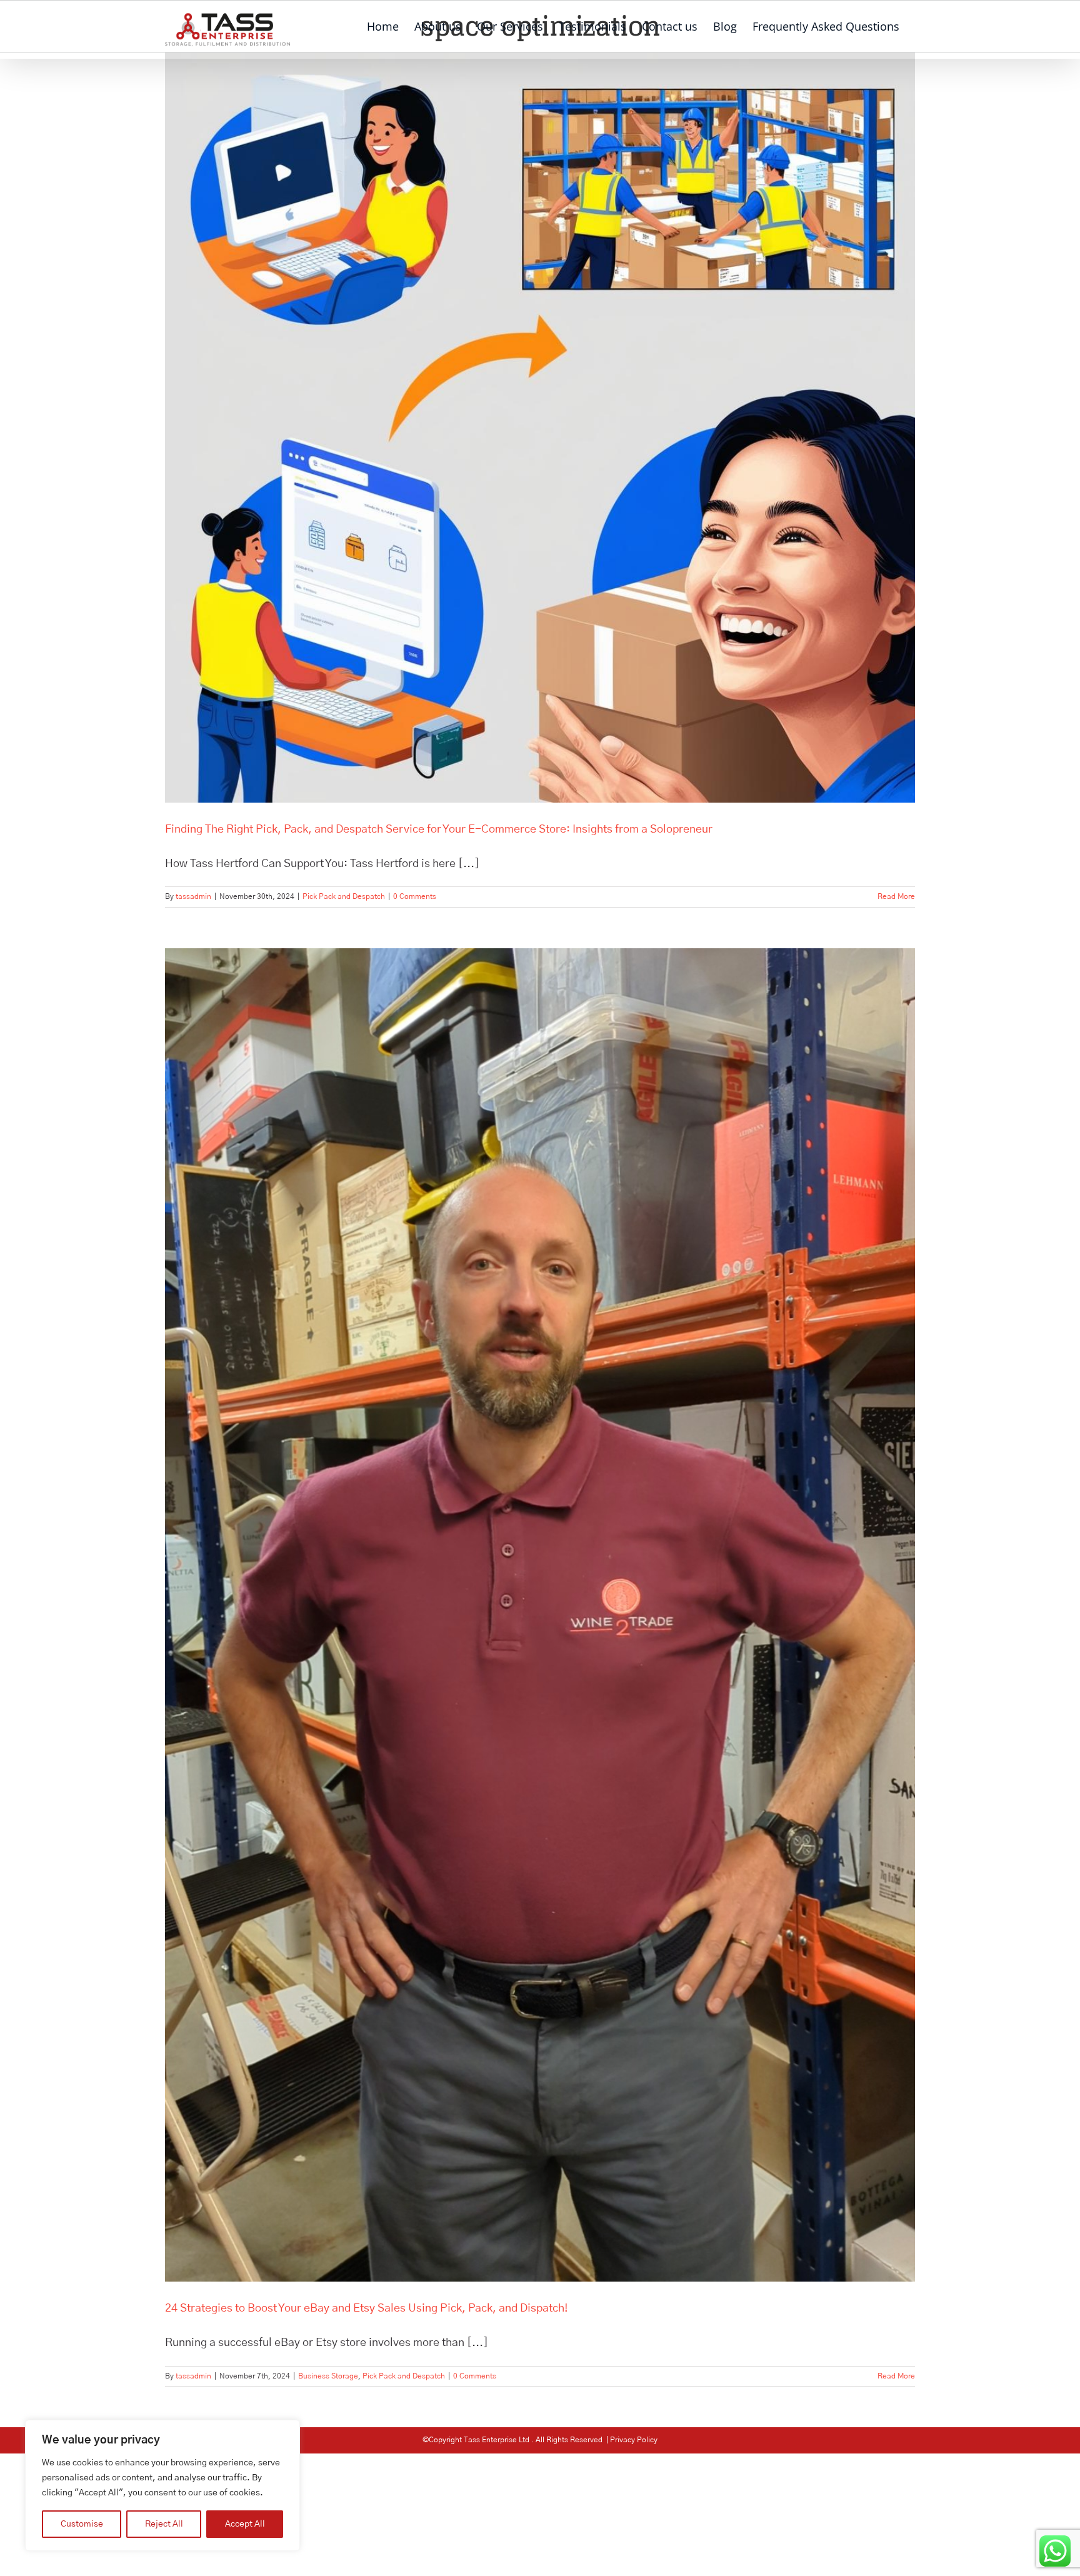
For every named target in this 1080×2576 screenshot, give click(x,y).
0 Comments (415, 896)
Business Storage (328, 2376)
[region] (162, 2485)
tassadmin (193, 896)
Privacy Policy (634, 2440)
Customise (82, 2524)
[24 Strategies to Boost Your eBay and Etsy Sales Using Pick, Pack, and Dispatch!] (540, 1615)
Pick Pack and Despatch (344, 896)
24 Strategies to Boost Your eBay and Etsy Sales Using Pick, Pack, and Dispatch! (367, 2308)
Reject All (164, 2524)
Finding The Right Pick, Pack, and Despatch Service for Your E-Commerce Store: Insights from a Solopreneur (439, 829)
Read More (896, 896)
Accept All (245, 2524)
